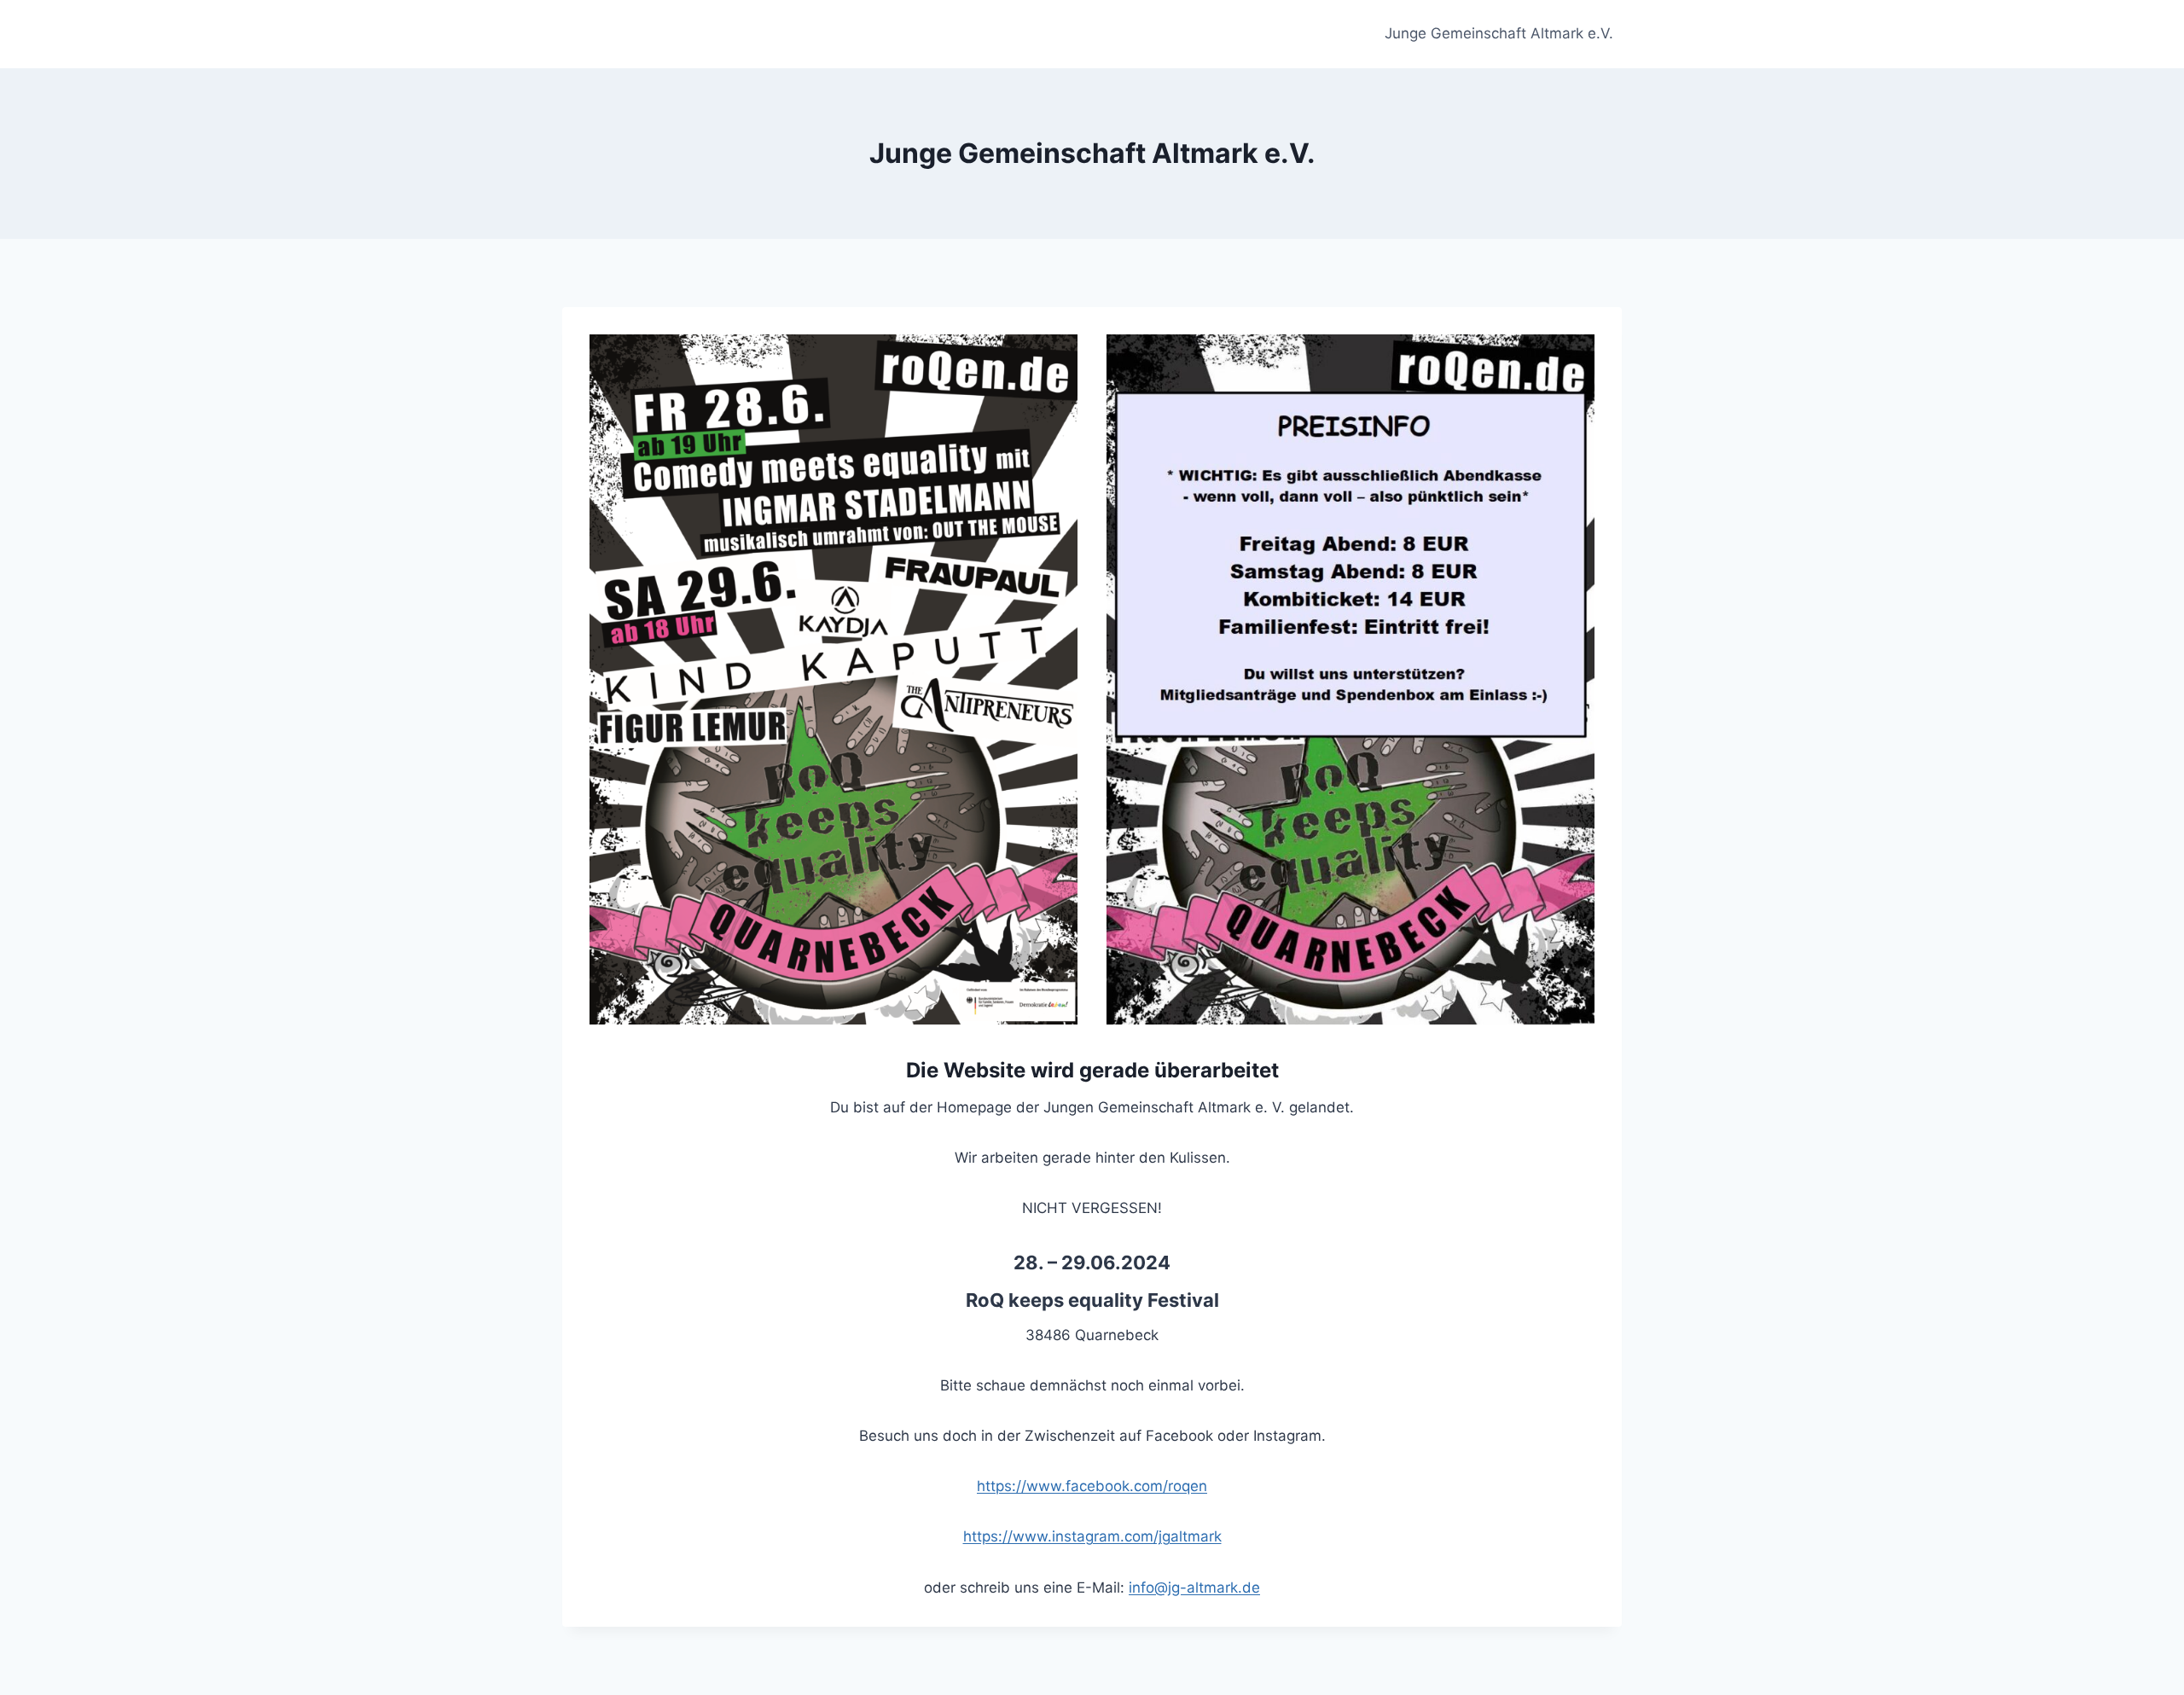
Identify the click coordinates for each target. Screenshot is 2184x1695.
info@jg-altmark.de (1194, 1588)
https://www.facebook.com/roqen (1092, 1486)
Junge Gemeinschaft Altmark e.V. (1499, 33)
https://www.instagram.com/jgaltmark (1092, 1536)
